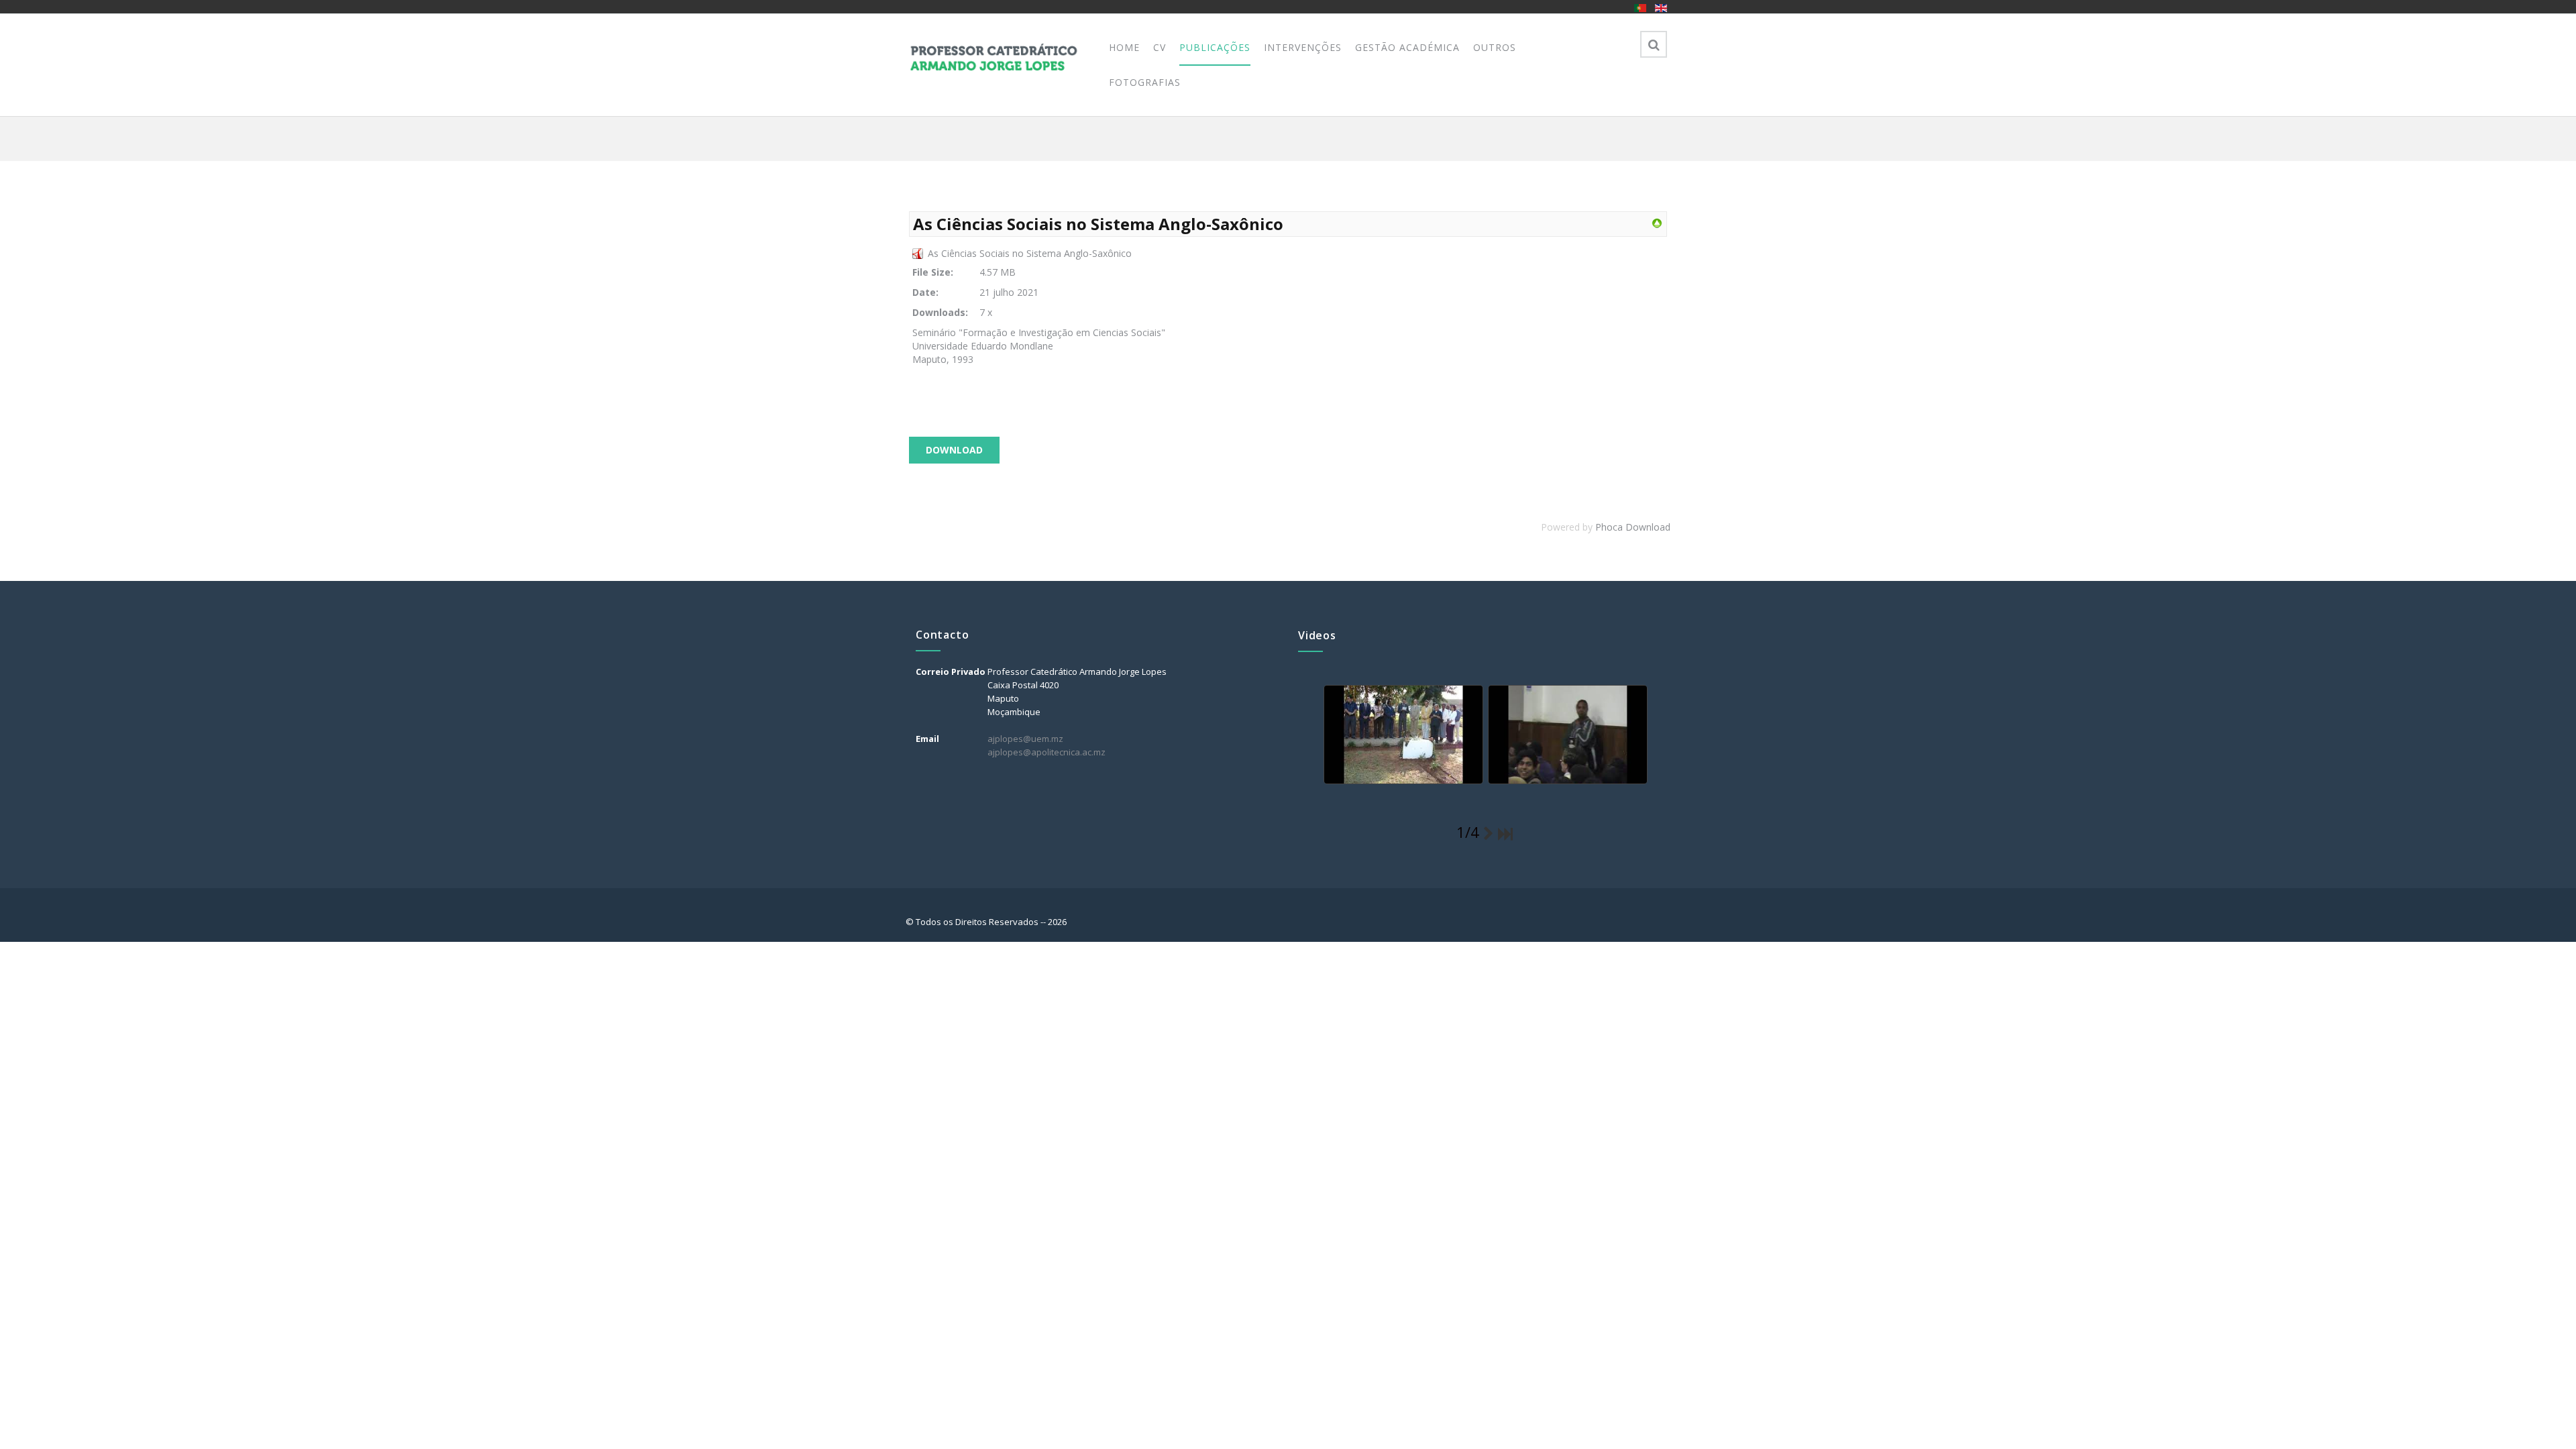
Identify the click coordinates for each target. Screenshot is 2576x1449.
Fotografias (1145, 82)
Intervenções (1303, 47)
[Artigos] (1657, 222)
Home (1124, 47)
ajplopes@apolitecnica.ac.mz (1046, 752)
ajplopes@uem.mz (1025, 739)
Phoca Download (1633, 527)
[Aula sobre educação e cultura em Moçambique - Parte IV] (1566, 735)
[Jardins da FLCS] (1402, 735)
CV (1160, 47)
